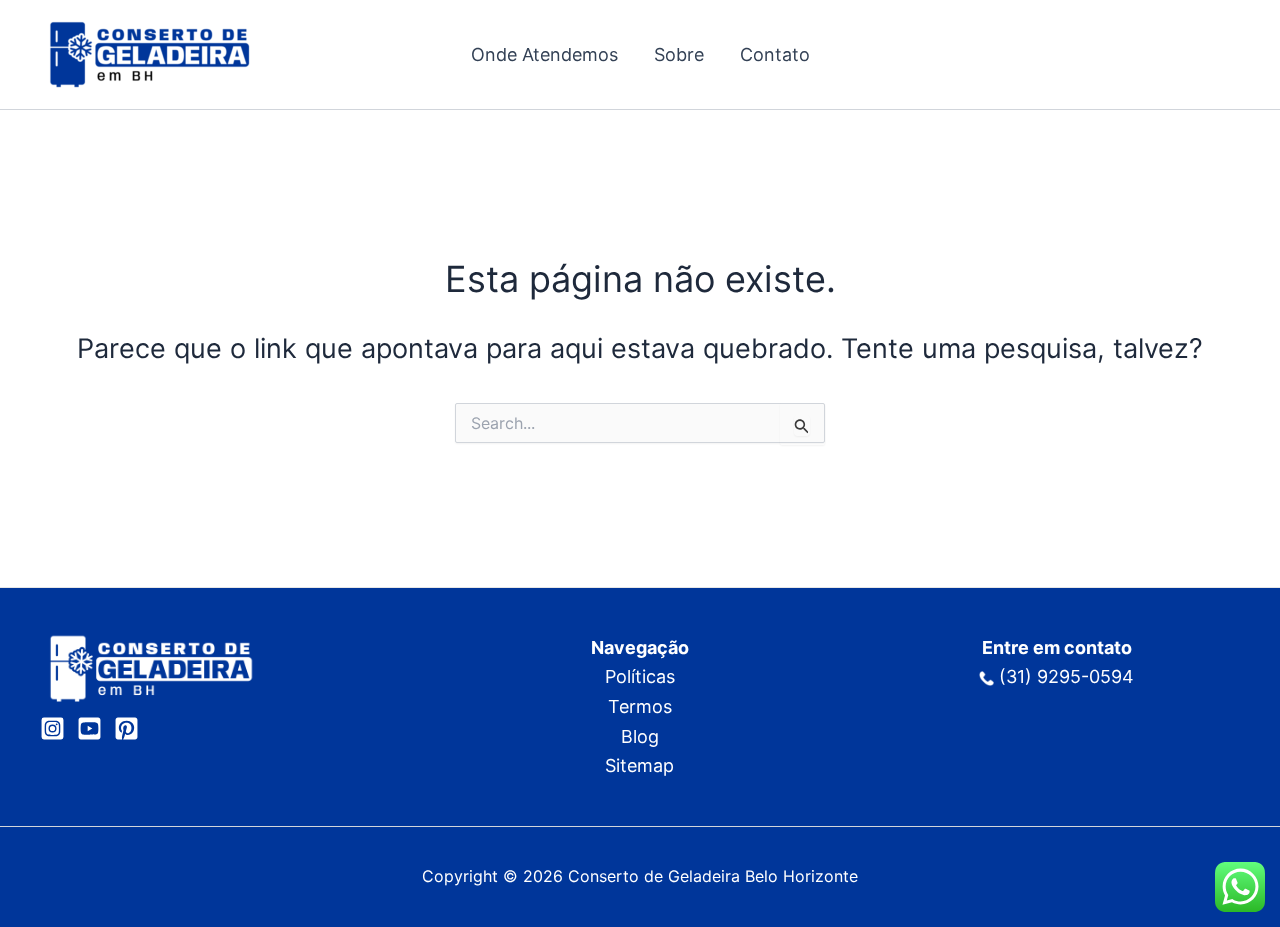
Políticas (640, 676)
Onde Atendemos (544, 54)
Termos (640, 706)
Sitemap (639, 765)
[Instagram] (52, 728)
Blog (640, 736)
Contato (775, 54)
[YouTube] (89, 728)
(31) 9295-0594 (1064, 676)
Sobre (679, 54)
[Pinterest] (126, 728)
